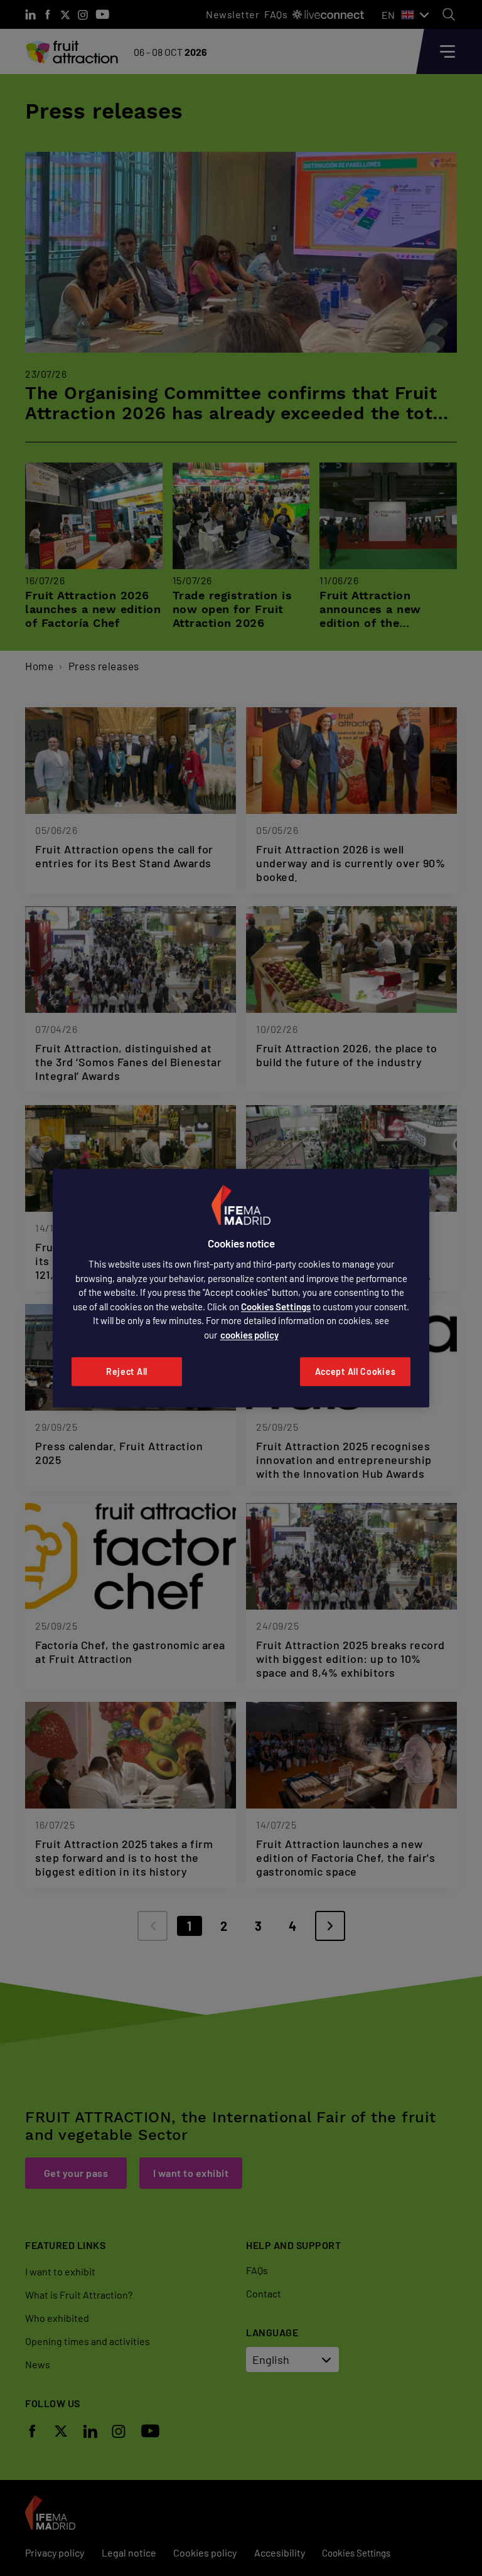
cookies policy (249, 1335)
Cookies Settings (276, 1307)
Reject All (127, 1371)
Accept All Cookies (356, 1371)
